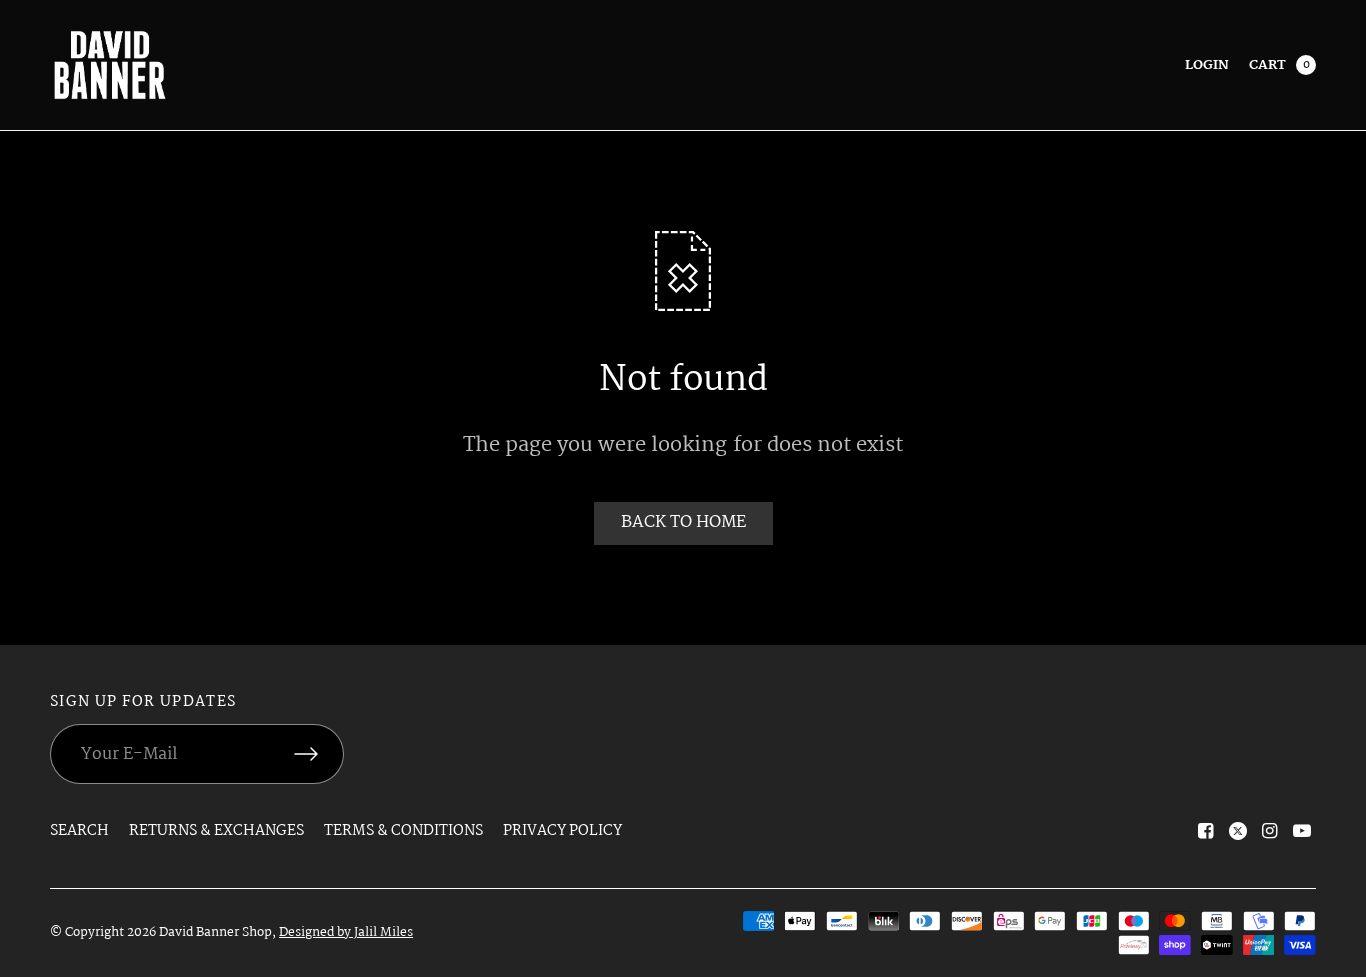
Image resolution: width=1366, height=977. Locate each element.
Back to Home (683, 522)
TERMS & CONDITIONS (403, 831)
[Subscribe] (319, 754)
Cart (1267, 65)
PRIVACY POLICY (562, 831)
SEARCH (79, 831)
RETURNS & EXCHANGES (216, 831)
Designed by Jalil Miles (346, 932)
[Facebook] (1206, 831)
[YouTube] (1302, 831)
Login (1207, 65)
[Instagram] (1270, 831)
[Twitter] (1238, 831)
